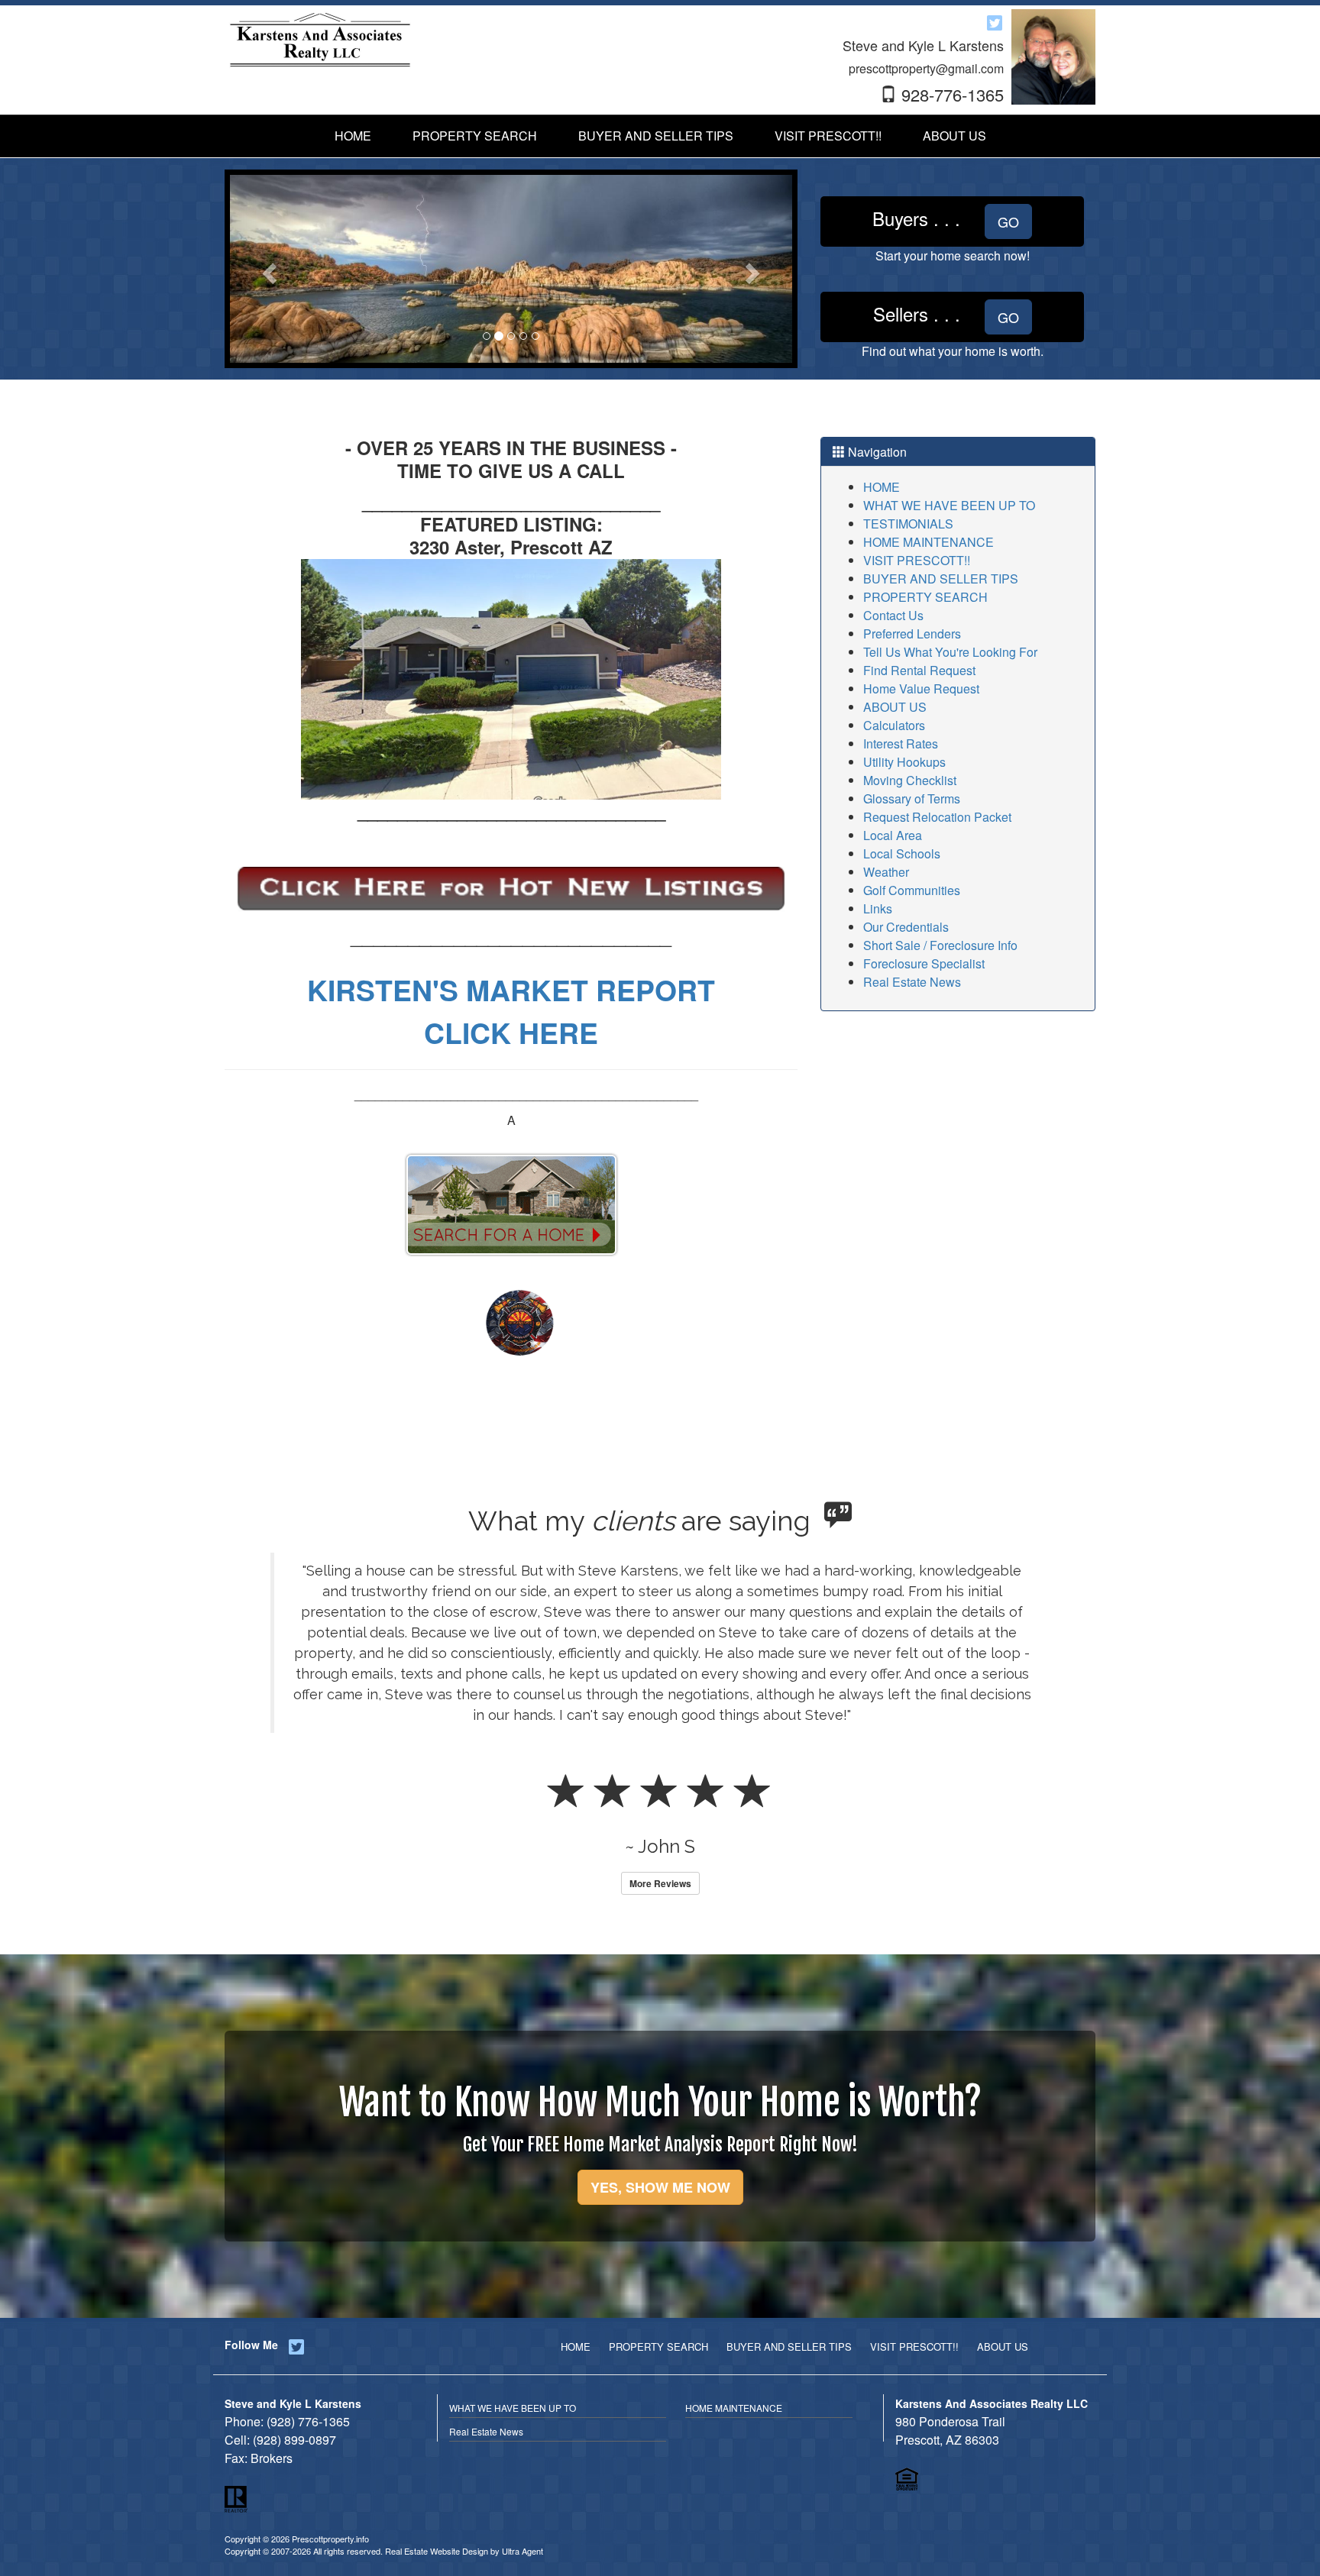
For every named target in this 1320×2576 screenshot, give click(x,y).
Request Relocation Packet (937, 817)
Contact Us (893, 615)
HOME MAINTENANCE (929, 542)
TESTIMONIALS (908, 524)
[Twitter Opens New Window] (995, 22)
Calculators (894, 725)
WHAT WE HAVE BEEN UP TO (949, 505)
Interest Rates (901, 743)
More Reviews (660, 1842)
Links (878, 908)
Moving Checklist (910, 780)
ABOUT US (895, 707)
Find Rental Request (919, 670)
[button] (268, 269)
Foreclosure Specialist (924, 963)
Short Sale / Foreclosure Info (940, 945)
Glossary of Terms (912, 798)
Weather (886, 872)
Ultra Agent (522, 2510)
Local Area (893, 835)
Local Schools (902, 853)
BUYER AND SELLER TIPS (941, 579)
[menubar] (660, 136)
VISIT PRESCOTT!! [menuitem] (828, 136)
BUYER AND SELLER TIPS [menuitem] (656, 136)
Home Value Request (921, 688)
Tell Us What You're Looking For (950, 652)
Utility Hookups (904, 762)
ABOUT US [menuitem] (954, 136)
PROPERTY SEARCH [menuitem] (475, 136)
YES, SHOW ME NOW (660, 2146)
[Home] (320, 39)
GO (1008, 221)
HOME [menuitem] (353, 136)
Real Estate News (912, 982)
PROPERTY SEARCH (925, 597)
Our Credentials (906, 927)
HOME (882, 487)
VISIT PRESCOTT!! (917, 560)
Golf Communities (912, 890)
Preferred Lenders (912, 633)
